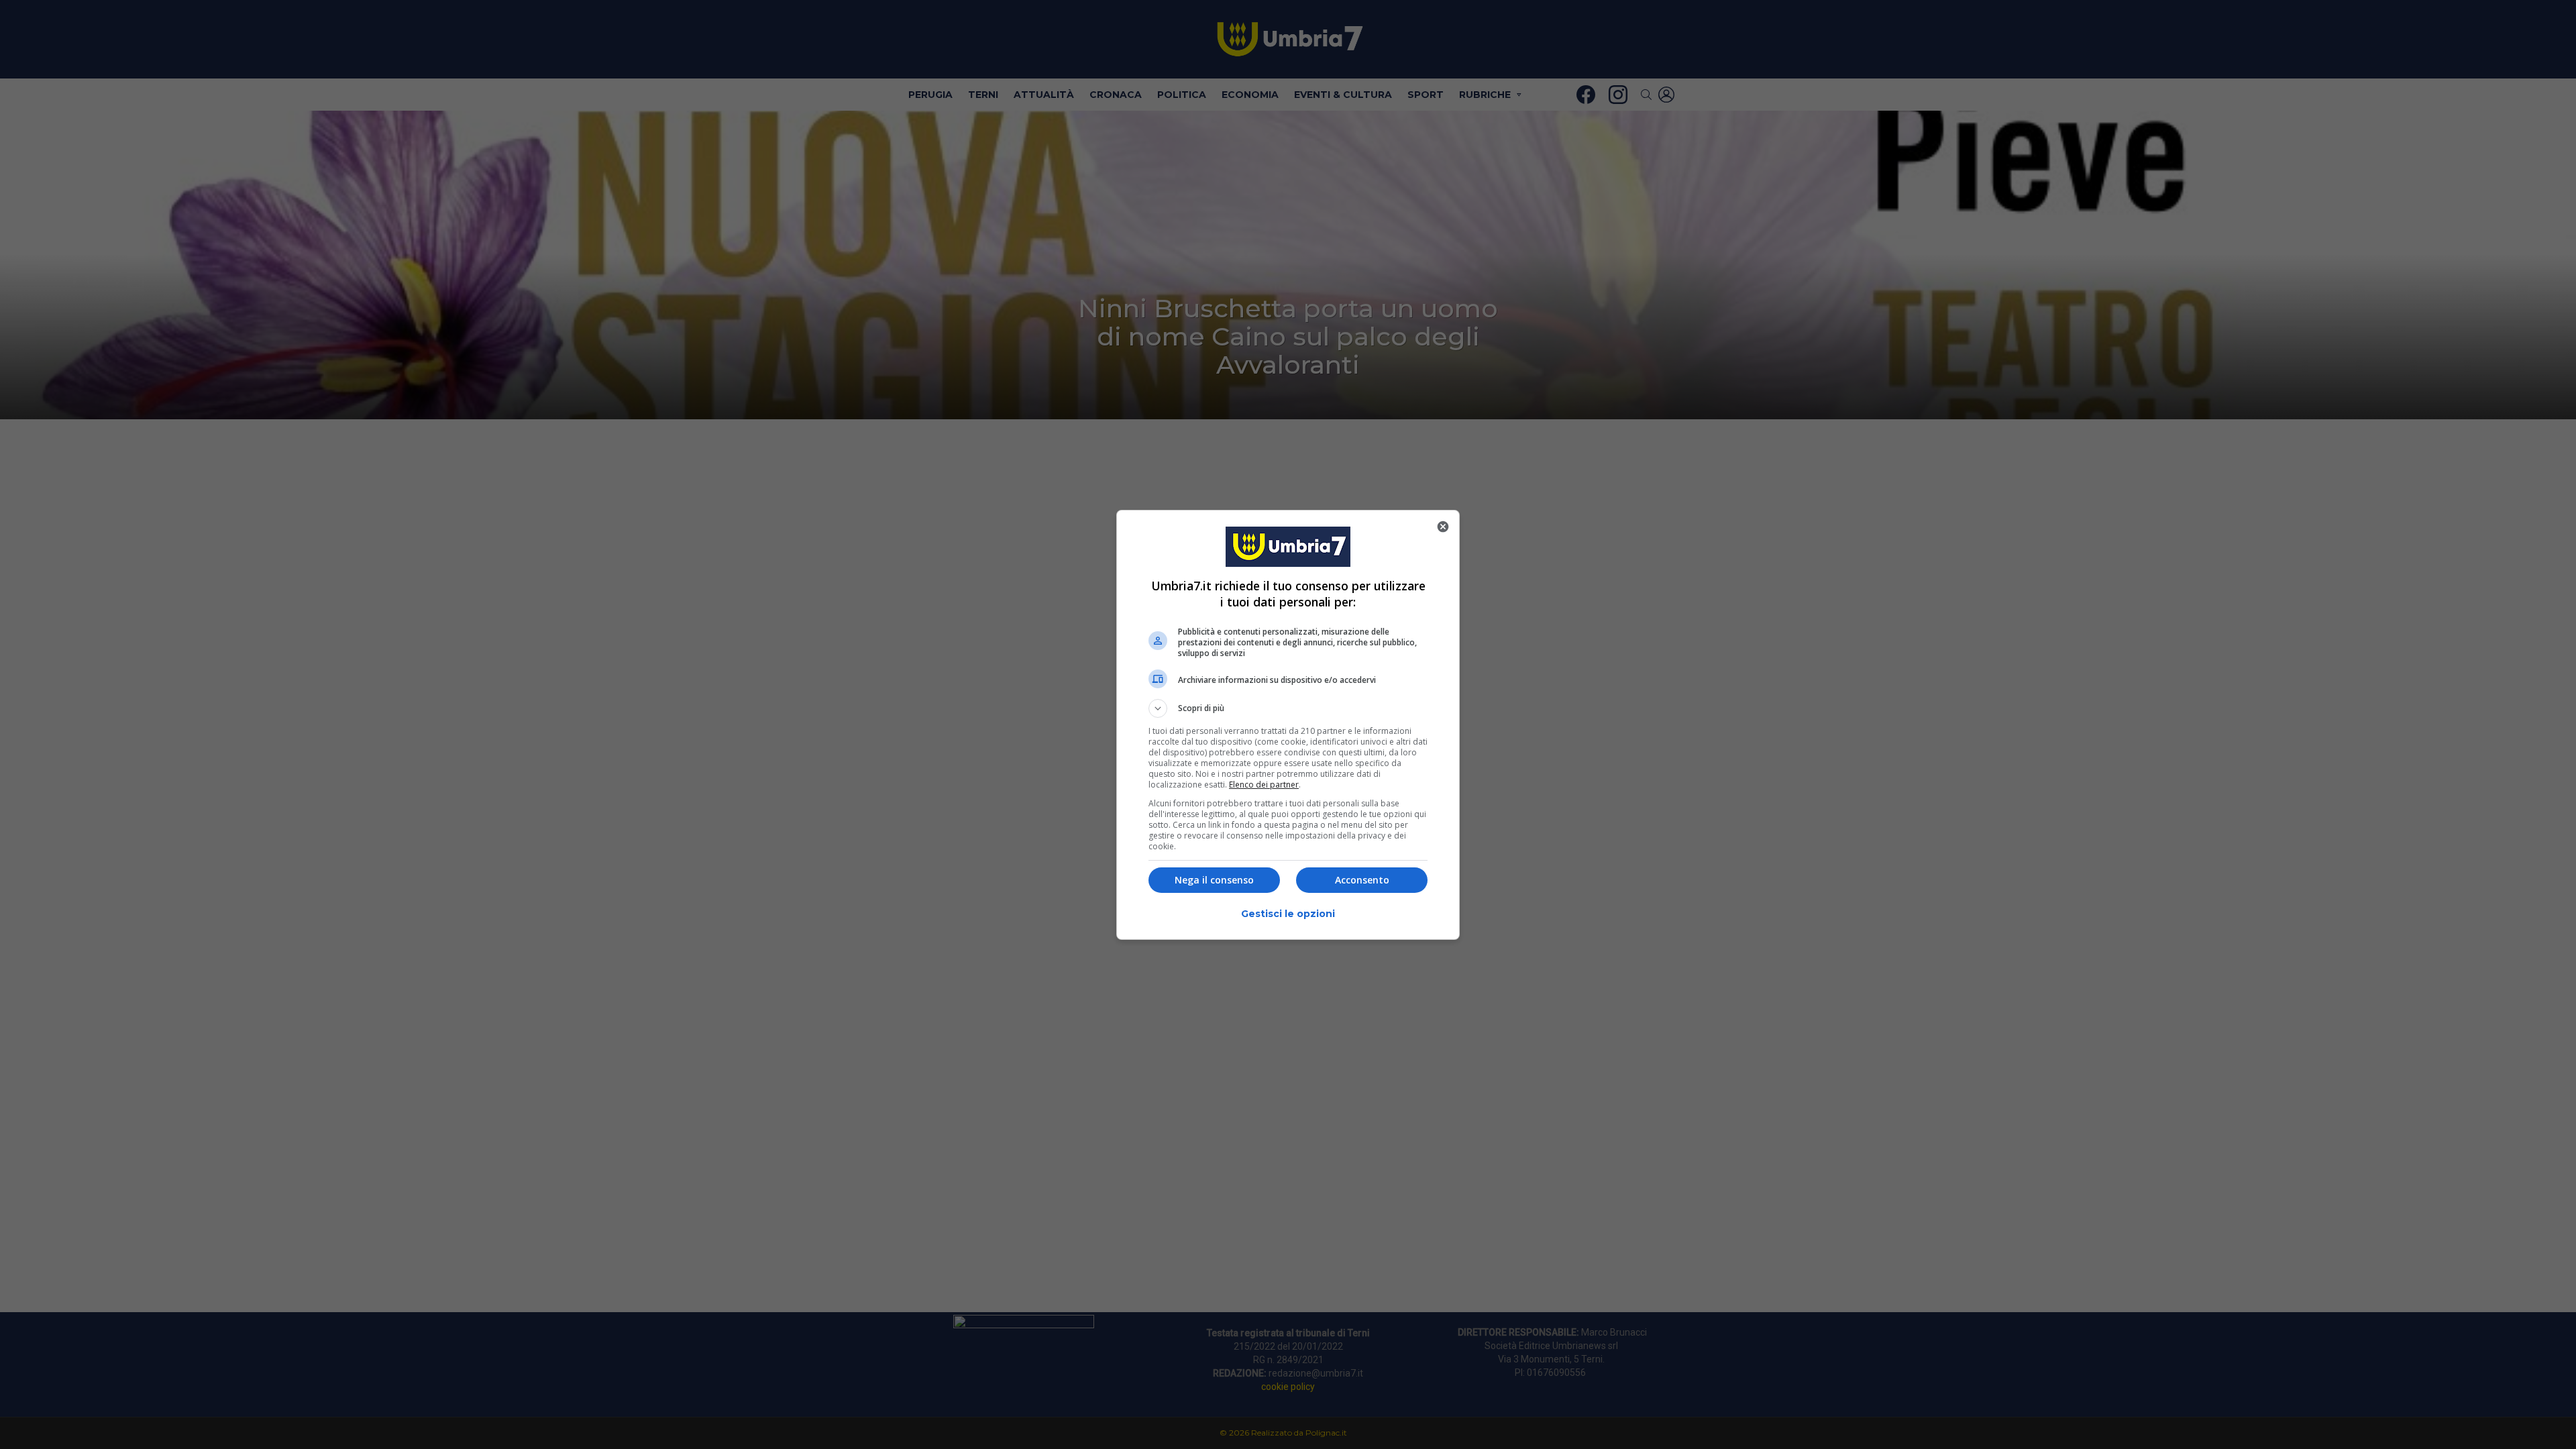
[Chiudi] (1443, 527)
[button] (1288, 708)
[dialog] (1288, 725)
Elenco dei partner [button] (1264, 785)
